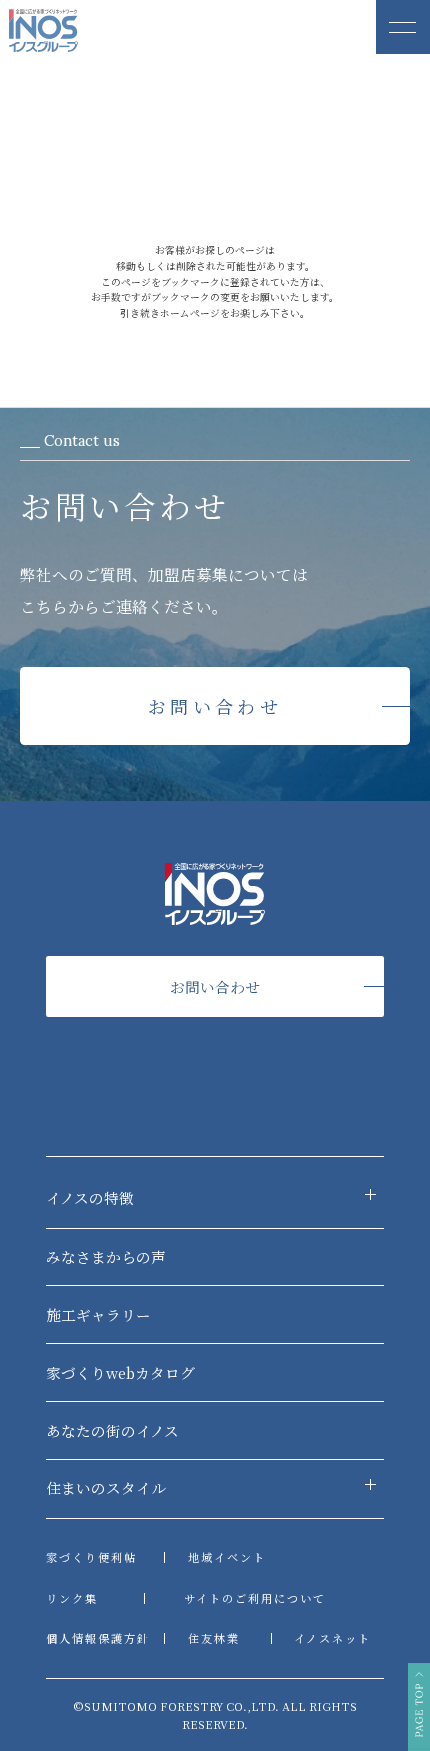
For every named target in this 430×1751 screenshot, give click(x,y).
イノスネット (332, 1638)
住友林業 (214, 1638)
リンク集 (72, 1598)
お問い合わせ (215, 706)
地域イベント (227, 1557)
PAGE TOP (418, 1685)
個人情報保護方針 (98, 1638)
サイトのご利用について (255, 1598)
